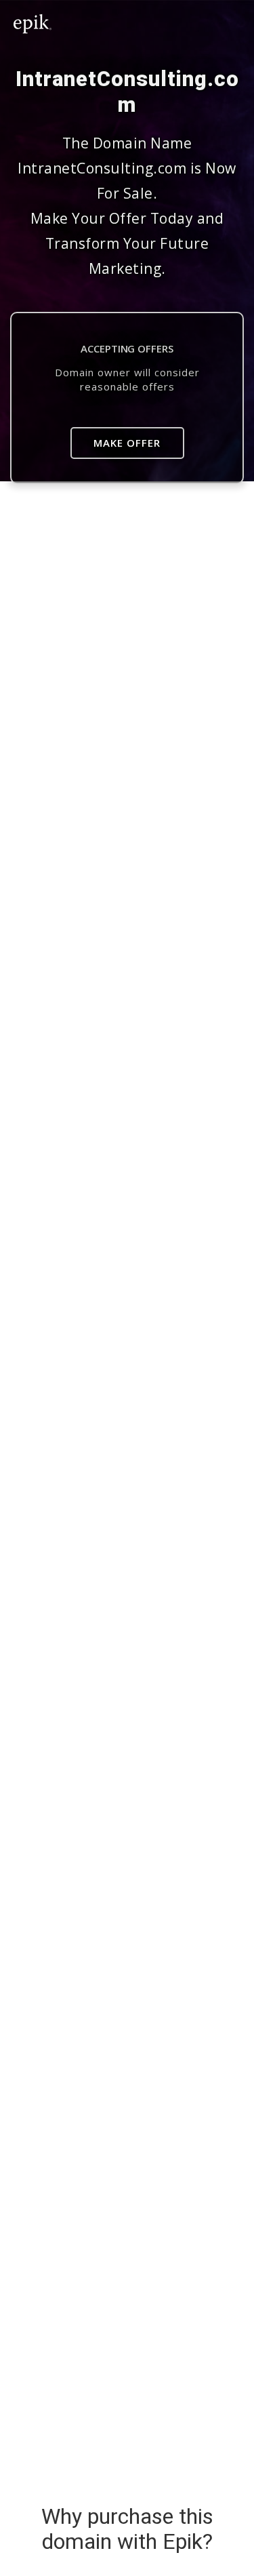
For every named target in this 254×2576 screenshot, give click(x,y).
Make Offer (127, 443)
